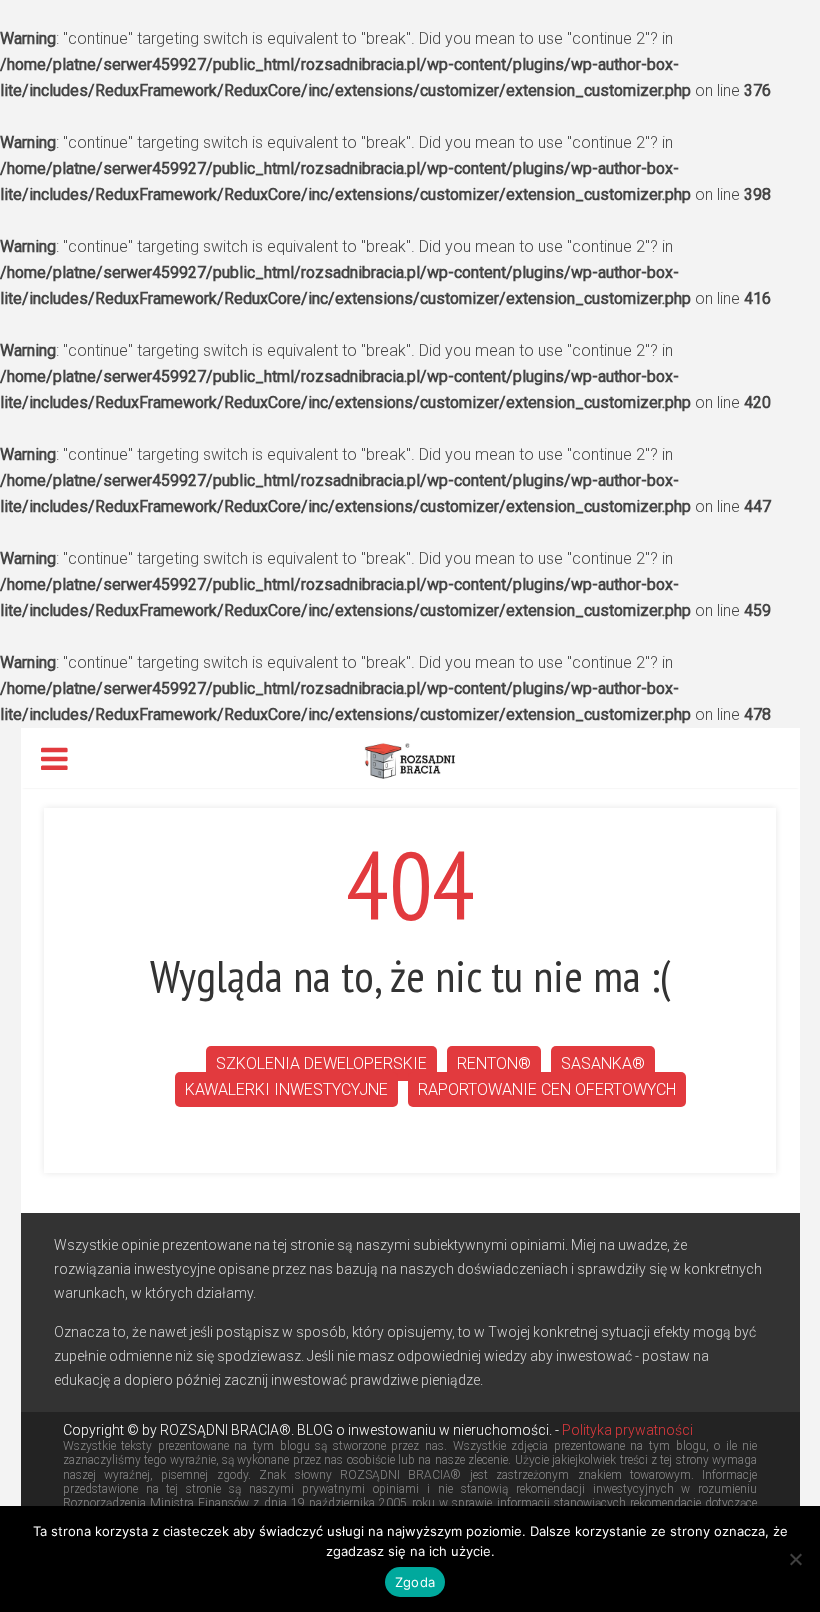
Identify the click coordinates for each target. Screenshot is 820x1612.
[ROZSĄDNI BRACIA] (410, 759)
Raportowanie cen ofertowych (547, 1089)
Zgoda (415, 1582)
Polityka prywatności (626, 1430)
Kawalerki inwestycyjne (286, 1089)
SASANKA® (603, 1063)
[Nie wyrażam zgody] (795, 1559)
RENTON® (494, 1063)
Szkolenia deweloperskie (321, 1063)
